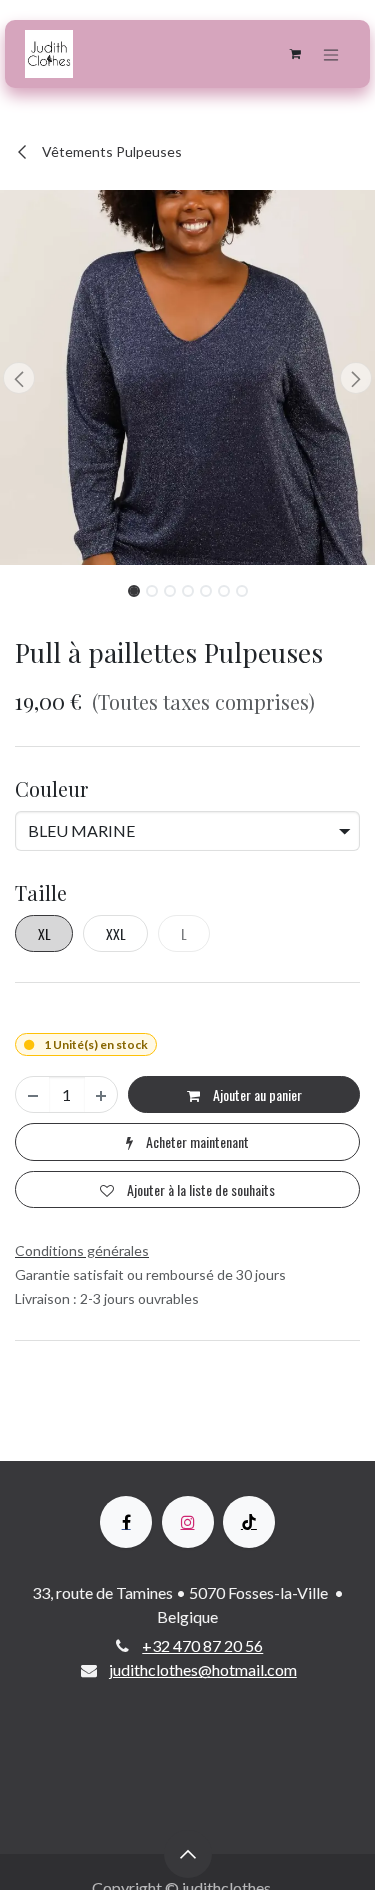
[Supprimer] (33, 1094)
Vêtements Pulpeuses (110, 151)
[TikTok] (249, 1522)
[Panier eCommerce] (295, 54)
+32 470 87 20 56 (202, 1645)
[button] (19, 378)
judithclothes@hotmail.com (203, 1669)
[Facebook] (126, 1522)
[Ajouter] (101, 1094)
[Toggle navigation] (331, 54)
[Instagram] (188, 1522)
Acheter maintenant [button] (196, 1141)
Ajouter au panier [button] (256, 1094)
